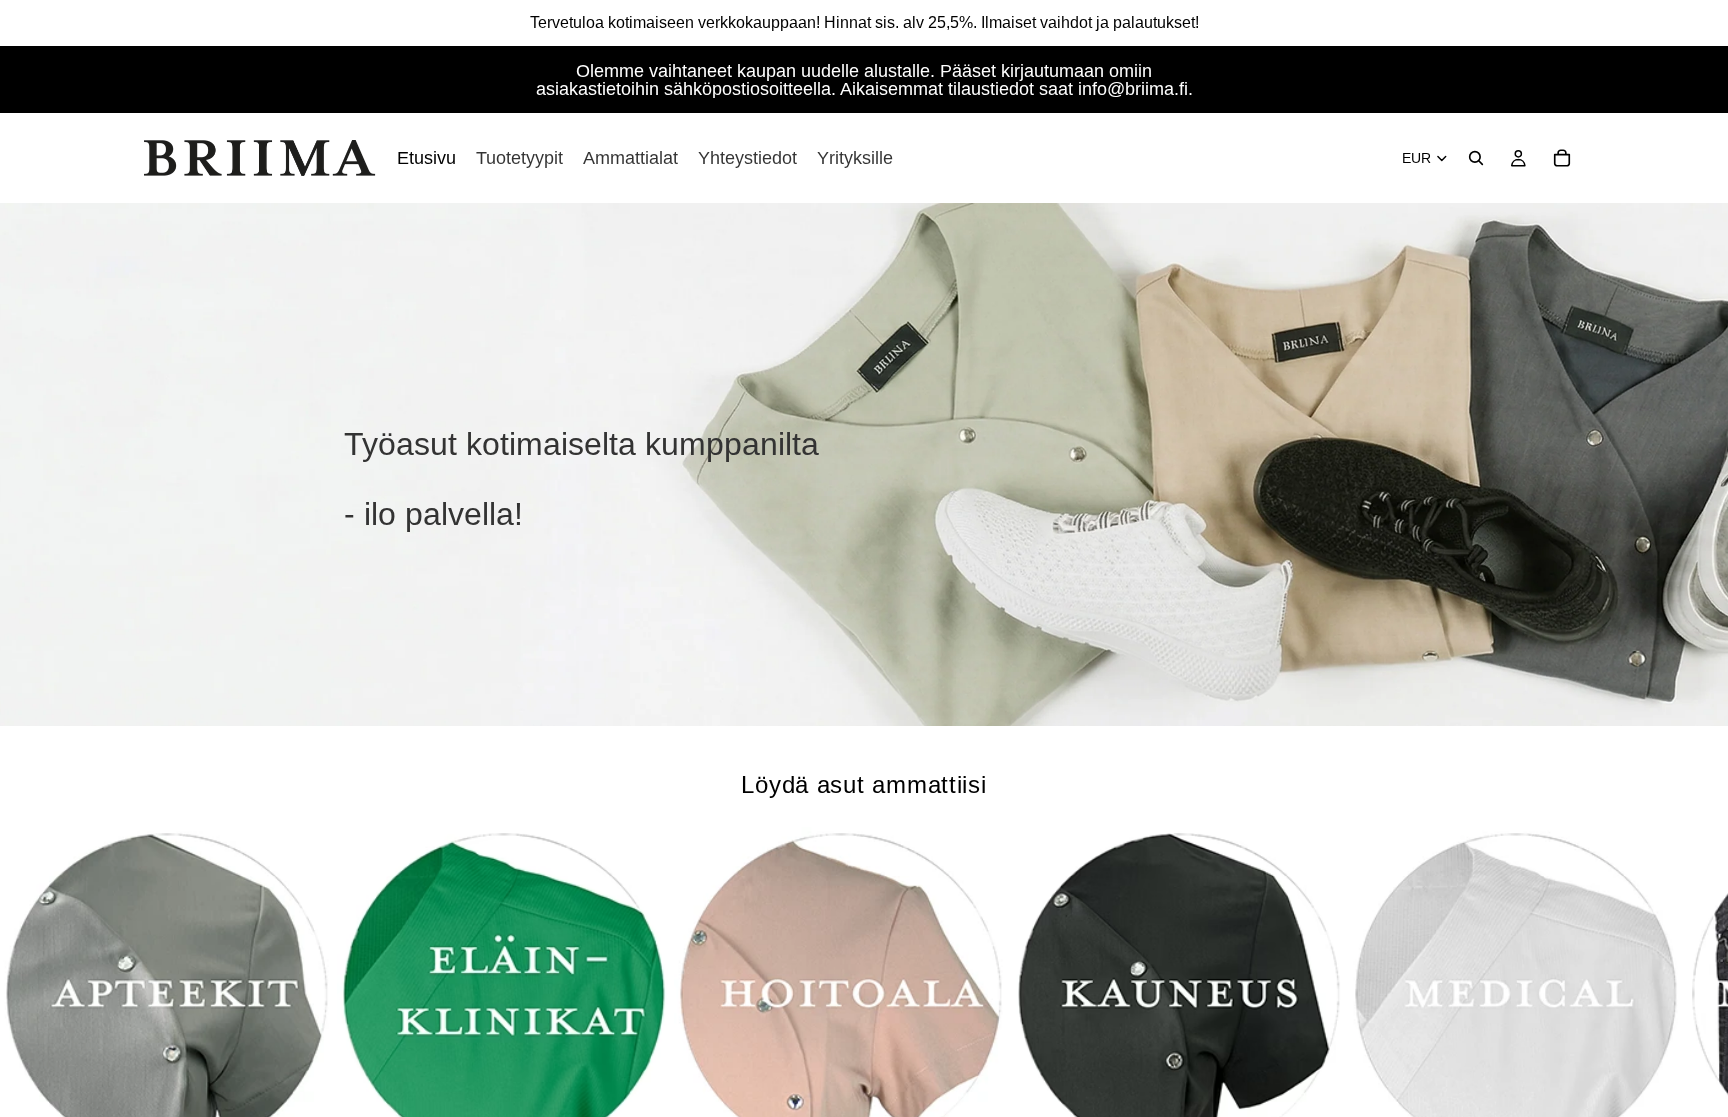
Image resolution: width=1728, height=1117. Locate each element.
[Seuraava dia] (1562, 1004)
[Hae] (1476, 158)
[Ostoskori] (1562, 158)
